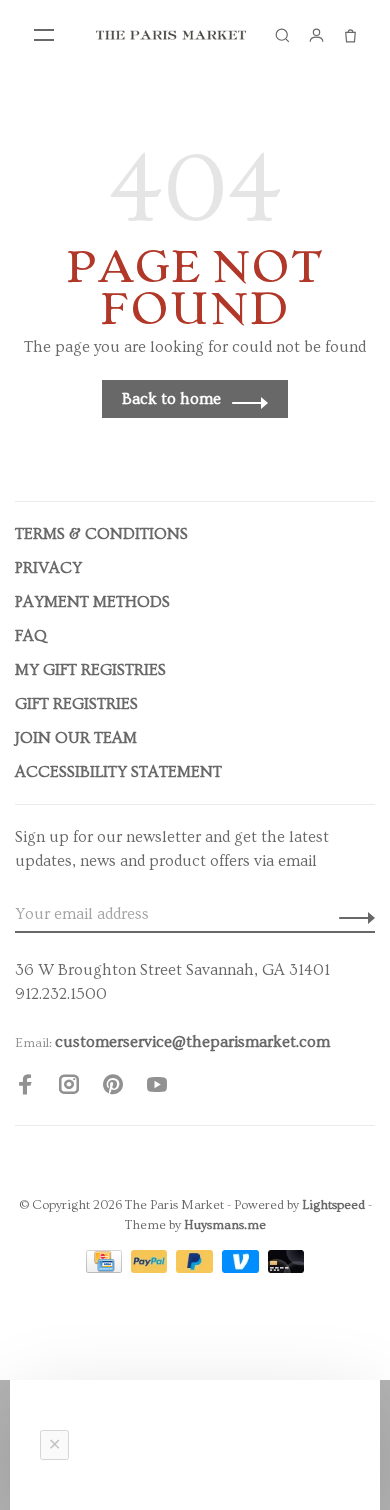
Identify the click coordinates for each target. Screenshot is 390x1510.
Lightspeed (333, 1205)
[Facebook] (25, 1088)
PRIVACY (48, 568)
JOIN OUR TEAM (76, 738)
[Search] (282, 35)
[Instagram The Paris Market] (69, 1088)
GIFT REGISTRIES (76, 704)
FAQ (31, 636)
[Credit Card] (106, 1268)
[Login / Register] (316, 35)
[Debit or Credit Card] (286, 1268)
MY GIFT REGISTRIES (90, 670)
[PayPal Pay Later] (196, 1268)
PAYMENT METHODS (92, 602)
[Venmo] (242, 1268)
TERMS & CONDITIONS (101, 534)
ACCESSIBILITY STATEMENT (118, 772)
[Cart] (350, 35)
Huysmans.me (225, 1225)
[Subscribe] (351, 914)
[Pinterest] (113, 1088)
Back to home (171, 399)
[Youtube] (157, 1088)
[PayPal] (151, 1268)
